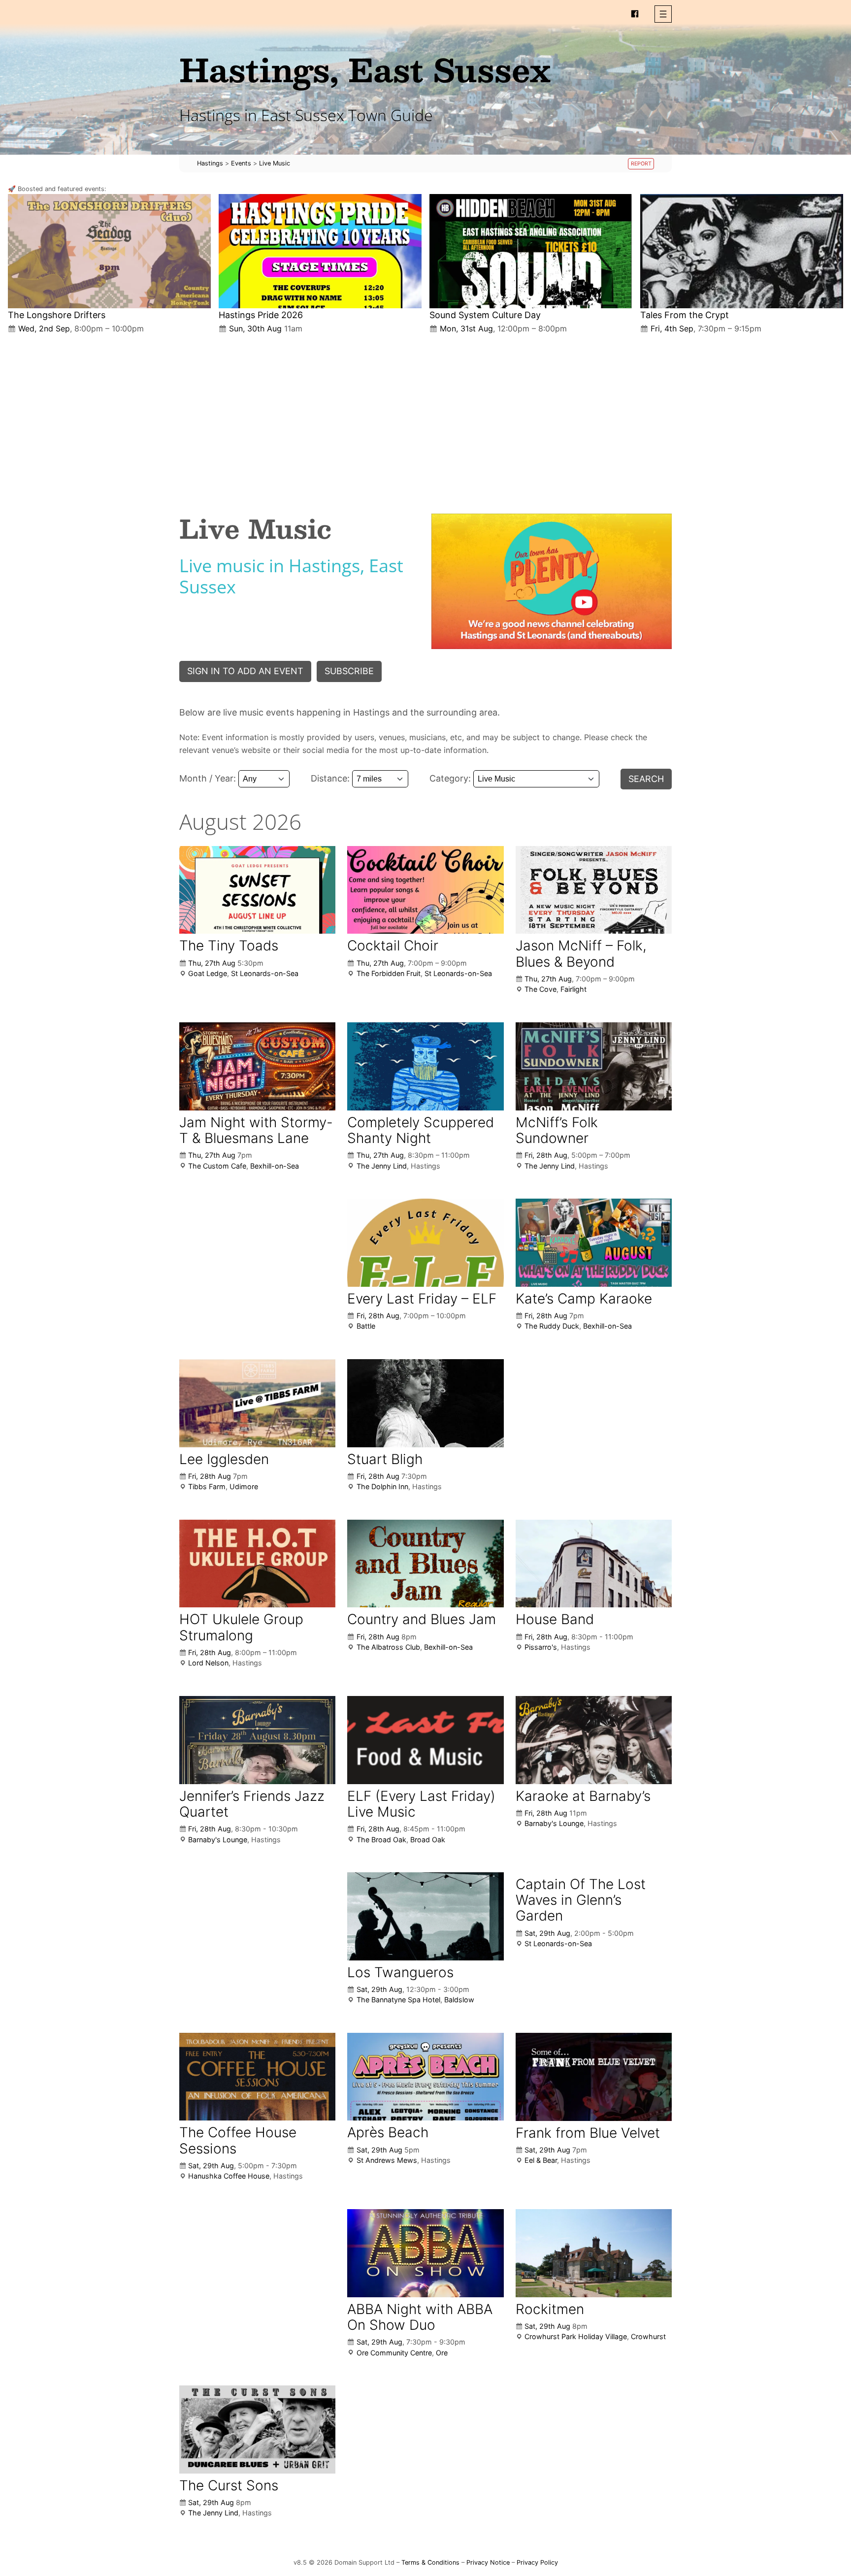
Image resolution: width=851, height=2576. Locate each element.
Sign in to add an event (245, 671)
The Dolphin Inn (382, 1486)
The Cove (540, 989)
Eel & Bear (541, 2160)
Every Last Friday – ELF (422, 1299)
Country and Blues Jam (422, 1619)
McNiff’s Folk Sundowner (557, 1130)
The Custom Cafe (217, 1166)
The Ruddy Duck (552, 1326)
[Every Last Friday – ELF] (425, 1242)
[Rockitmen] (594, 2253)
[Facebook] (635, 14)
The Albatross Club (388, 1647)
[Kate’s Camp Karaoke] (594, 1243)
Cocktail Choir (393, 946)
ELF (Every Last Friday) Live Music (421, 1804)
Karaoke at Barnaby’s (583, 1796)
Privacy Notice (488, 2562)
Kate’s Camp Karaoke (584, 1299)
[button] (663, 14)
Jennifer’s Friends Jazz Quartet (252, 1804)
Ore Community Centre (394, 2353)
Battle (366, 1326)
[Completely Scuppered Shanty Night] (425, 1066)
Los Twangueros (400, 1972)
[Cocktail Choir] (425, 890)
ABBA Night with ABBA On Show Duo (420, 2317)
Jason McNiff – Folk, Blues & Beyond (581, 953)
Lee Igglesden (224, 1459)
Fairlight (573, 989)
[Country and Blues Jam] (425, 1564)
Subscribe (349, 671)
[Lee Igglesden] (257, 1403)
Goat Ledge (208, 973)
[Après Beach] (425, 2077)
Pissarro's (541, 1647)
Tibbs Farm (207, 1486)
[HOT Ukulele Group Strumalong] (257, 1564)
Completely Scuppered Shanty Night (421, 1130)
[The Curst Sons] (257, 2429)
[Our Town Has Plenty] (552, 581)
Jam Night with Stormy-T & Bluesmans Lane (256, 1130)
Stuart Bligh (385, 1459)
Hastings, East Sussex (365, 69)
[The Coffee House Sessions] (257, 2077)
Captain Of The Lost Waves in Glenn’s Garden (581, 1900)
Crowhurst (648, 2336)
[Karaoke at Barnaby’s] (594, 1740)
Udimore (244, 1486)
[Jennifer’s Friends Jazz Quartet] (257, 1740)
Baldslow (459, 2000)
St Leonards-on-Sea (265, 973)
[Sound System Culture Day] (531, 251)
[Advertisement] (425, 416)
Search (646, 779)
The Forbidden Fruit (389, 973)
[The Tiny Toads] (257, 890)
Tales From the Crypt (685, 315)
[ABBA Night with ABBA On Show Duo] (425, 2253)
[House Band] (594, 1564)
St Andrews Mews (387, 2160)
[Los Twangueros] (425, 1916)
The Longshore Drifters (57, 315)
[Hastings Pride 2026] (320, 251)
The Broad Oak (381, 1840)
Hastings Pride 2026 (261, 315)
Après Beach (388, 2132)
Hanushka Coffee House (229, 2176)
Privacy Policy (537, 2562)
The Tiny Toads (229, 946)
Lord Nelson (208, 1663)
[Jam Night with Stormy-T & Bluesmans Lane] (257, 1066)
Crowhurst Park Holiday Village (576, 2336)
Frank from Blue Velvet (588, 2133)
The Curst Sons (229, 2485)
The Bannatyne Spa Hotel (398, 2000)
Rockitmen (550, 2309)
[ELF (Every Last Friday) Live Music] (425, 1740)
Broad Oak (428, 1840)
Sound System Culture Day (485, 315)
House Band (555, 1619)
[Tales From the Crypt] (742, 251)
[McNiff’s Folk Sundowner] (594, 1066)
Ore (442, 2353)
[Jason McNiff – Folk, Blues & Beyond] (594, 890)
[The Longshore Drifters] (109, 251)
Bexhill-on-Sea (275, 1166)
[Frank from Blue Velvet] (594, 2077)
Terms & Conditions (430, 2562)
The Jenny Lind (382, 1166)
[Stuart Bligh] (425, 1403)
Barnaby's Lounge (218, 1840)
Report (641, 164)
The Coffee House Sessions (238, 2140)
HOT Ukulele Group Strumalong (241, 1627)
